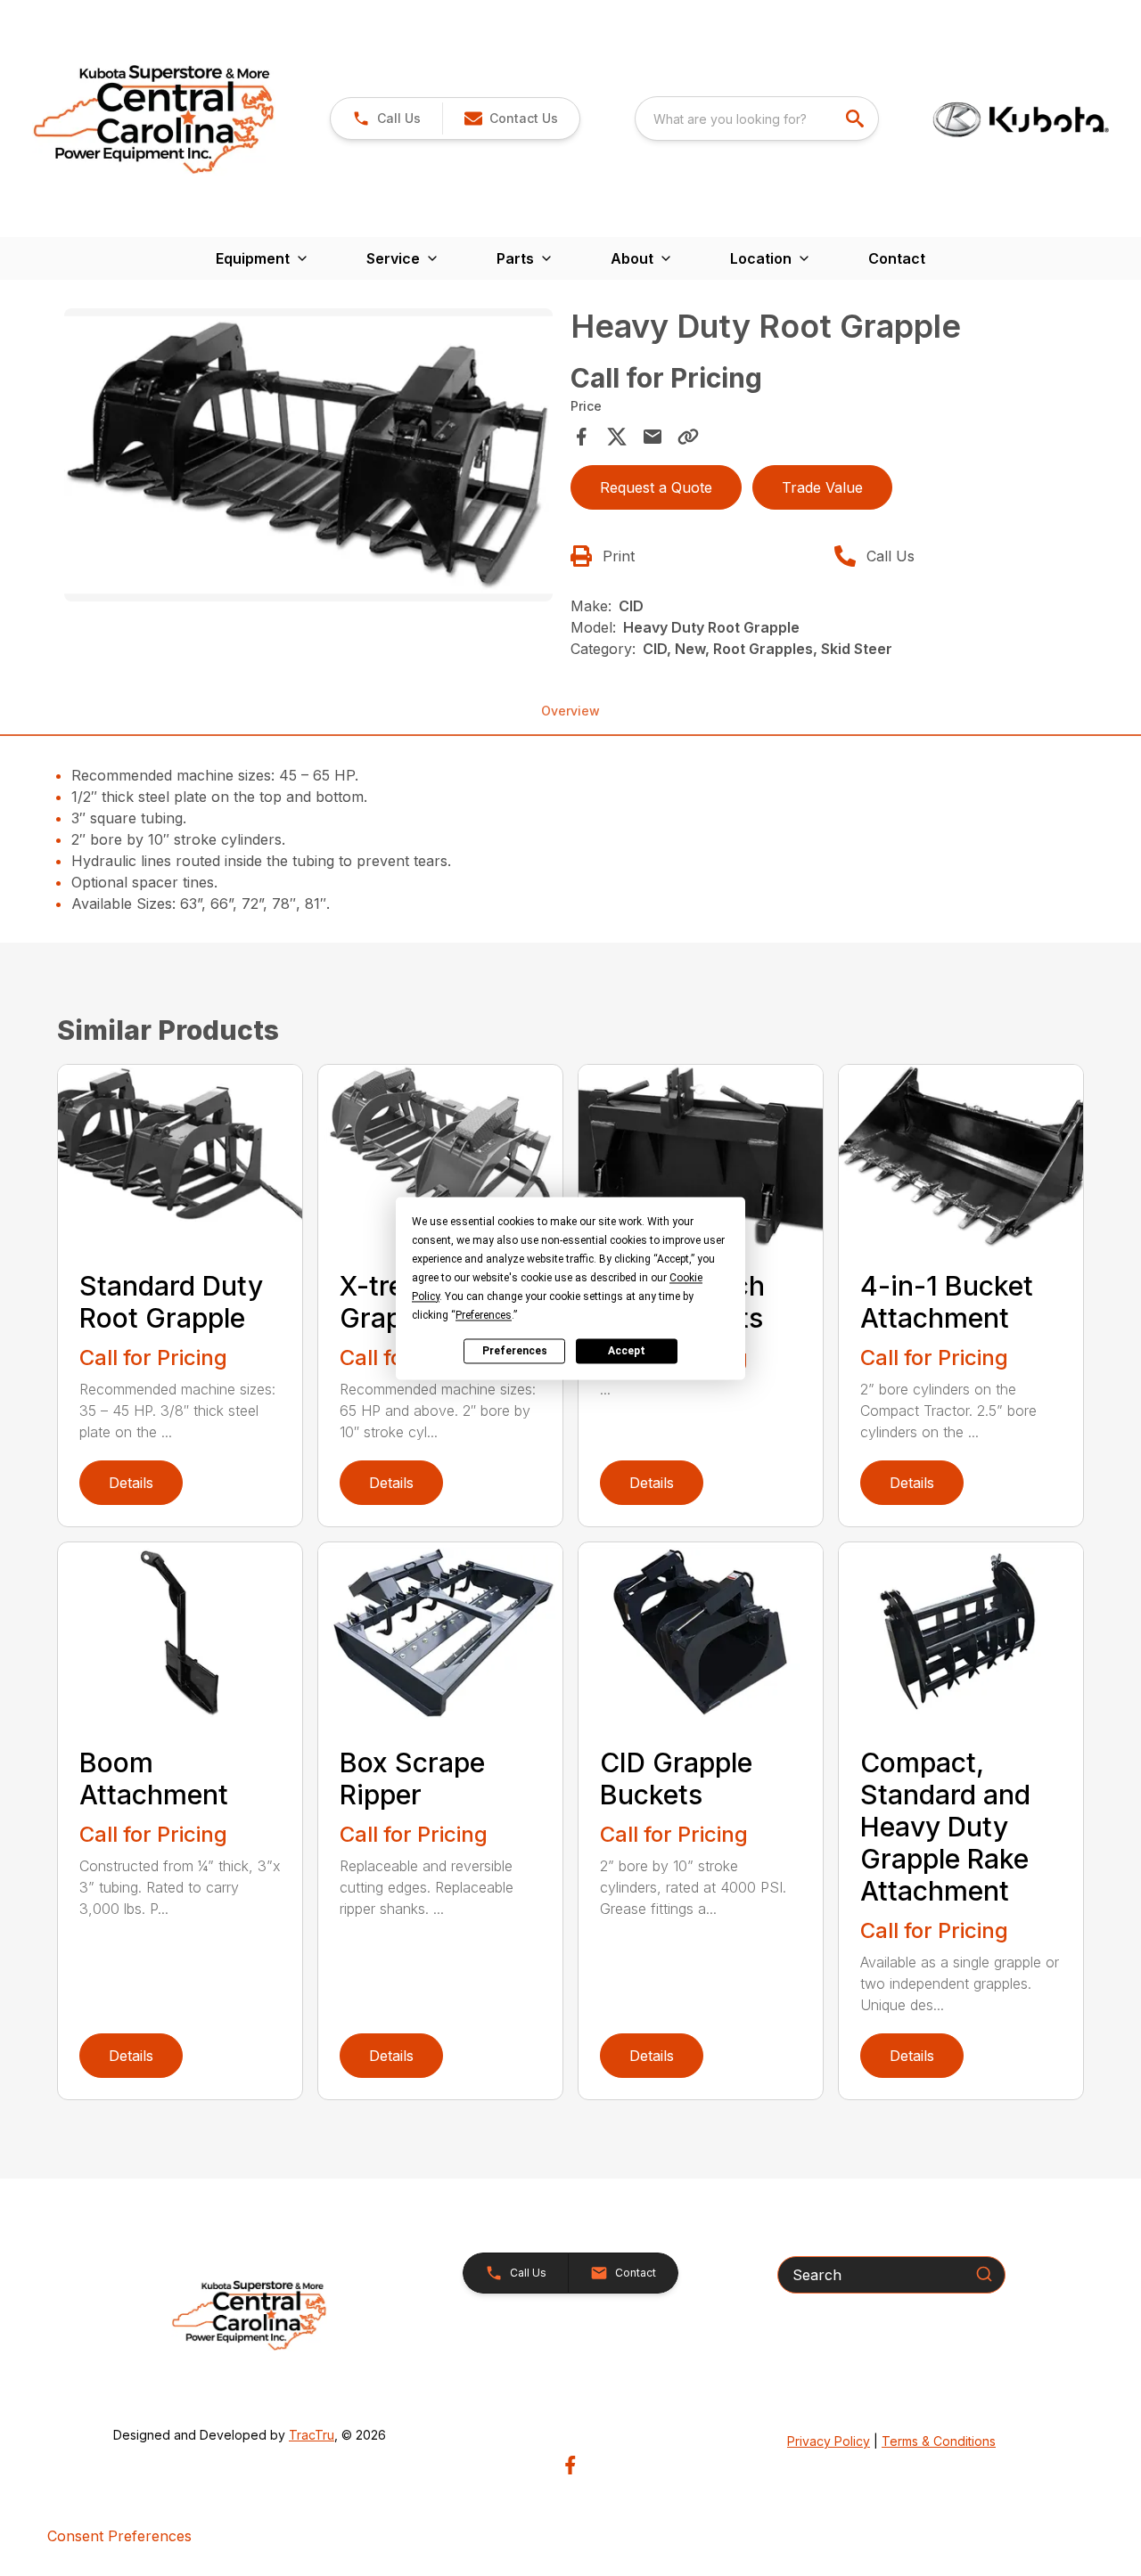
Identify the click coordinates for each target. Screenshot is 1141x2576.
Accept (627, 1351)
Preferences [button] (484, 1315)
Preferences (515, 1351)
